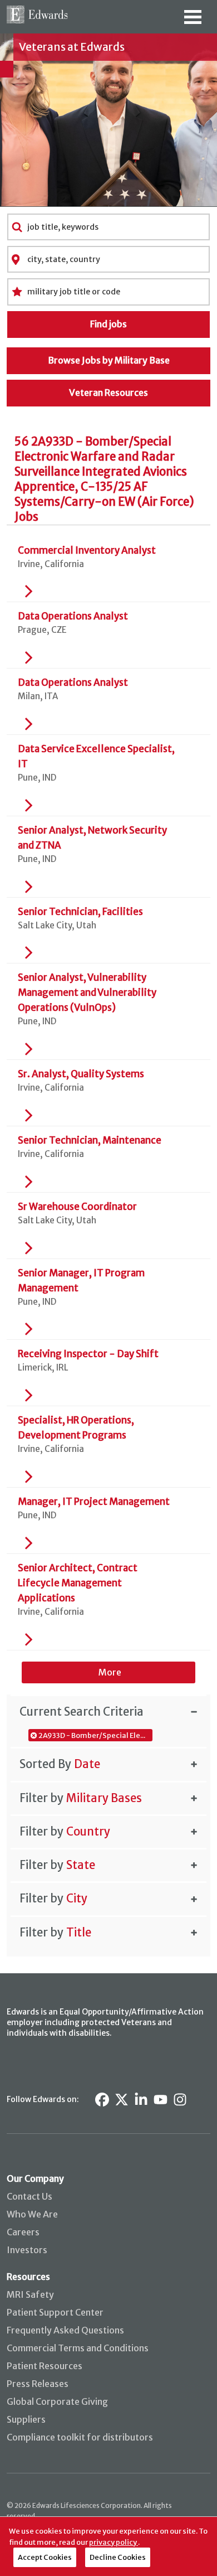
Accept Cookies (45, 2557)
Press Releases (38, 2384)
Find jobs (108, 324)
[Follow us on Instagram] (180, 2100)
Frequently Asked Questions (65, 2330)
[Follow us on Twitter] (122, 2100)
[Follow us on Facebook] (102, 2100)
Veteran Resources (108, 393)
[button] (108, 1711)
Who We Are (32, 2214)
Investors (27, 2250)
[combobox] (109, 227)
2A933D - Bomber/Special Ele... (92, 1735)
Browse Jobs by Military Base (109, 360)
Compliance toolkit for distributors (80, 2437)
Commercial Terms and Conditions (78, 2348)
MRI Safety (30, 2294)
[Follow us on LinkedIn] (141, 2100)
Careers (23, 2232)
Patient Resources (45, 2366)
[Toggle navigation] (193, 21)
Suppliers (26, 2419)
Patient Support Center (55, 2312)
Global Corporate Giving (57, 2401)
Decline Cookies (118, 2557)
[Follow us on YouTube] (161, 2100)
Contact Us (29, 2196)
